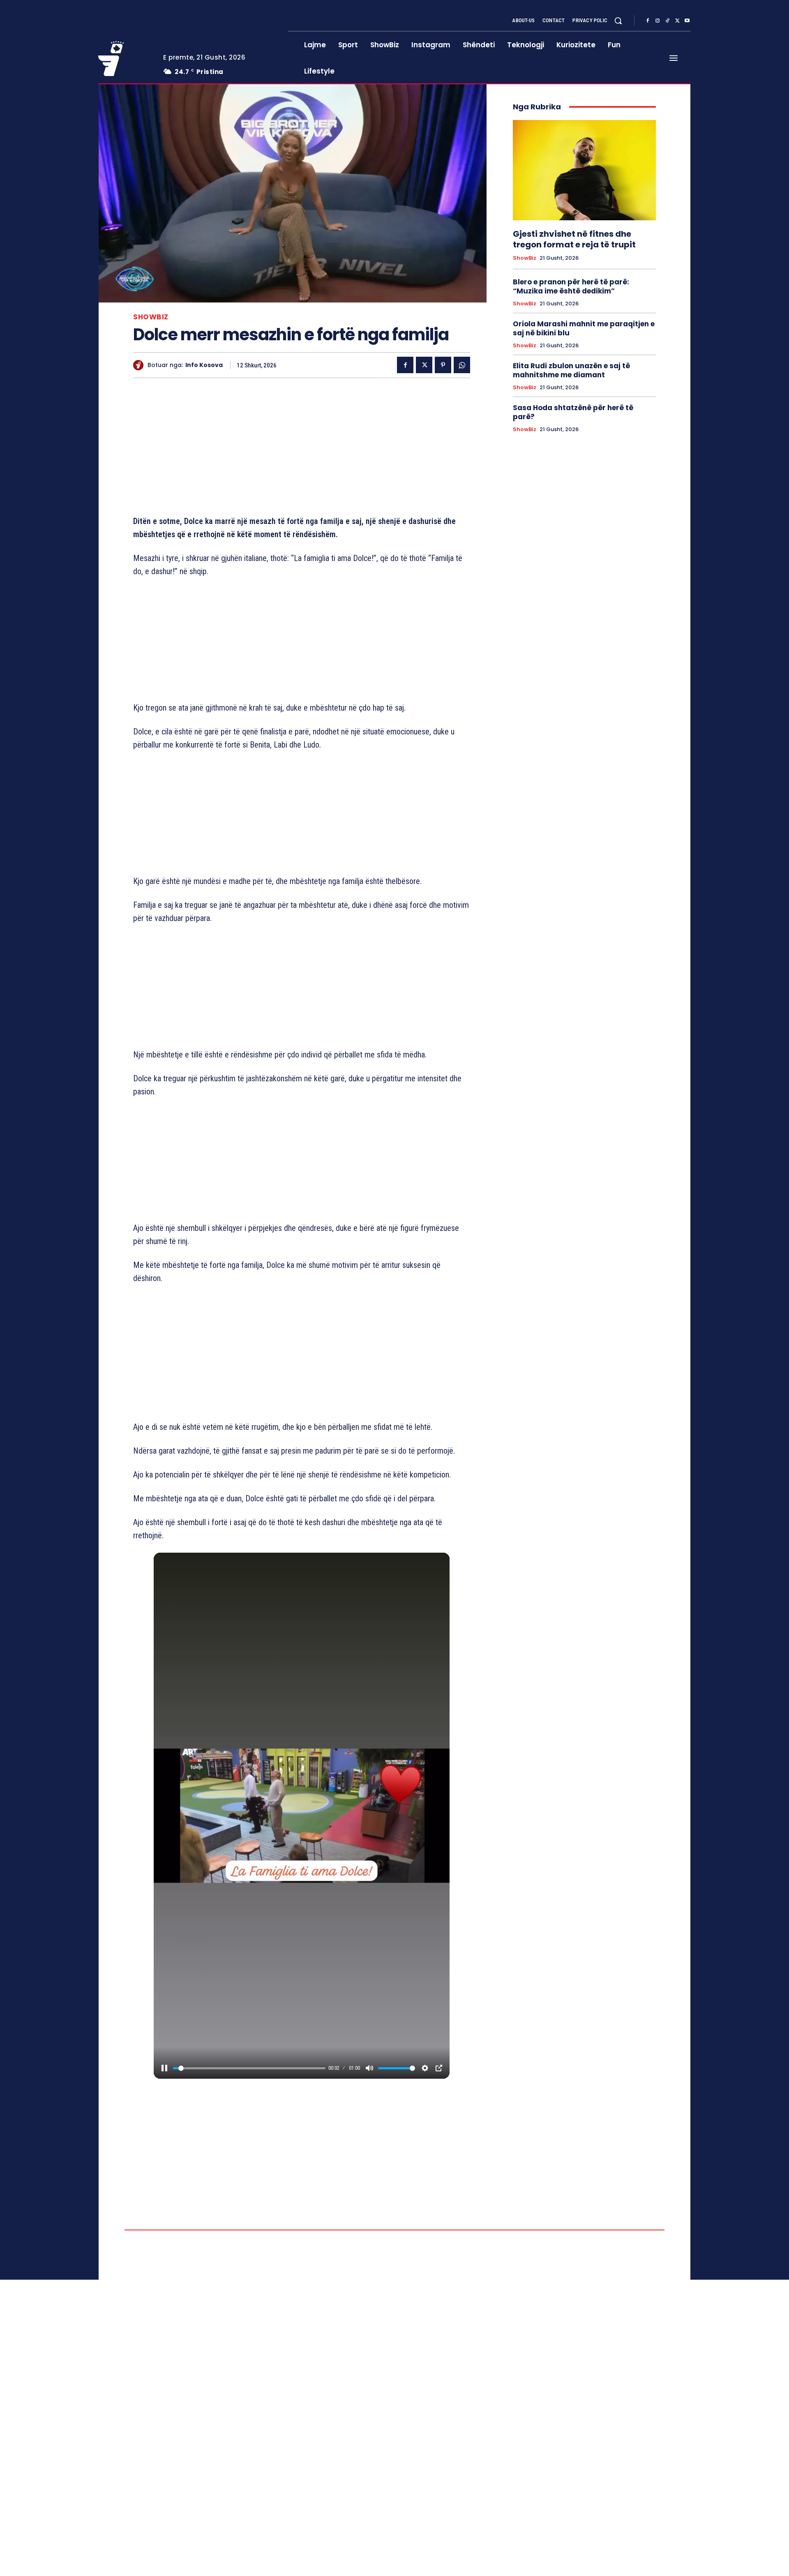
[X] (677, 21)
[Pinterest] (443, 365)
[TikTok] (667, 21)
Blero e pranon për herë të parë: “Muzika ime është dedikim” (571, 286)
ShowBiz (151, 317)
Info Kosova (204, 365)
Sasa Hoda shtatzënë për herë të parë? (573, 412)
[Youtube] (687, 21)
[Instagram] (657, 21)
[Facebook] (648, 21)
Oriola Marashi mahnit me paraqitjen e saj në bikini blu (584, 328)
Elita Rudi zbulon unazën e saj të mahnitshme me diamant (571, 370)
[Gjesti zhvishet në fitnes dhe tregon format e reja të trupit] (584, 170)
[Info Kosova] (140, 365)
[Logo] (125, 58)
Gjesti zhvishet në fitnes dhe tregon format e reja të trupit (574, 239)
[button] (618, 21)
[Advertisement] (302, 448)
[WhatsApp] (462, 365)
